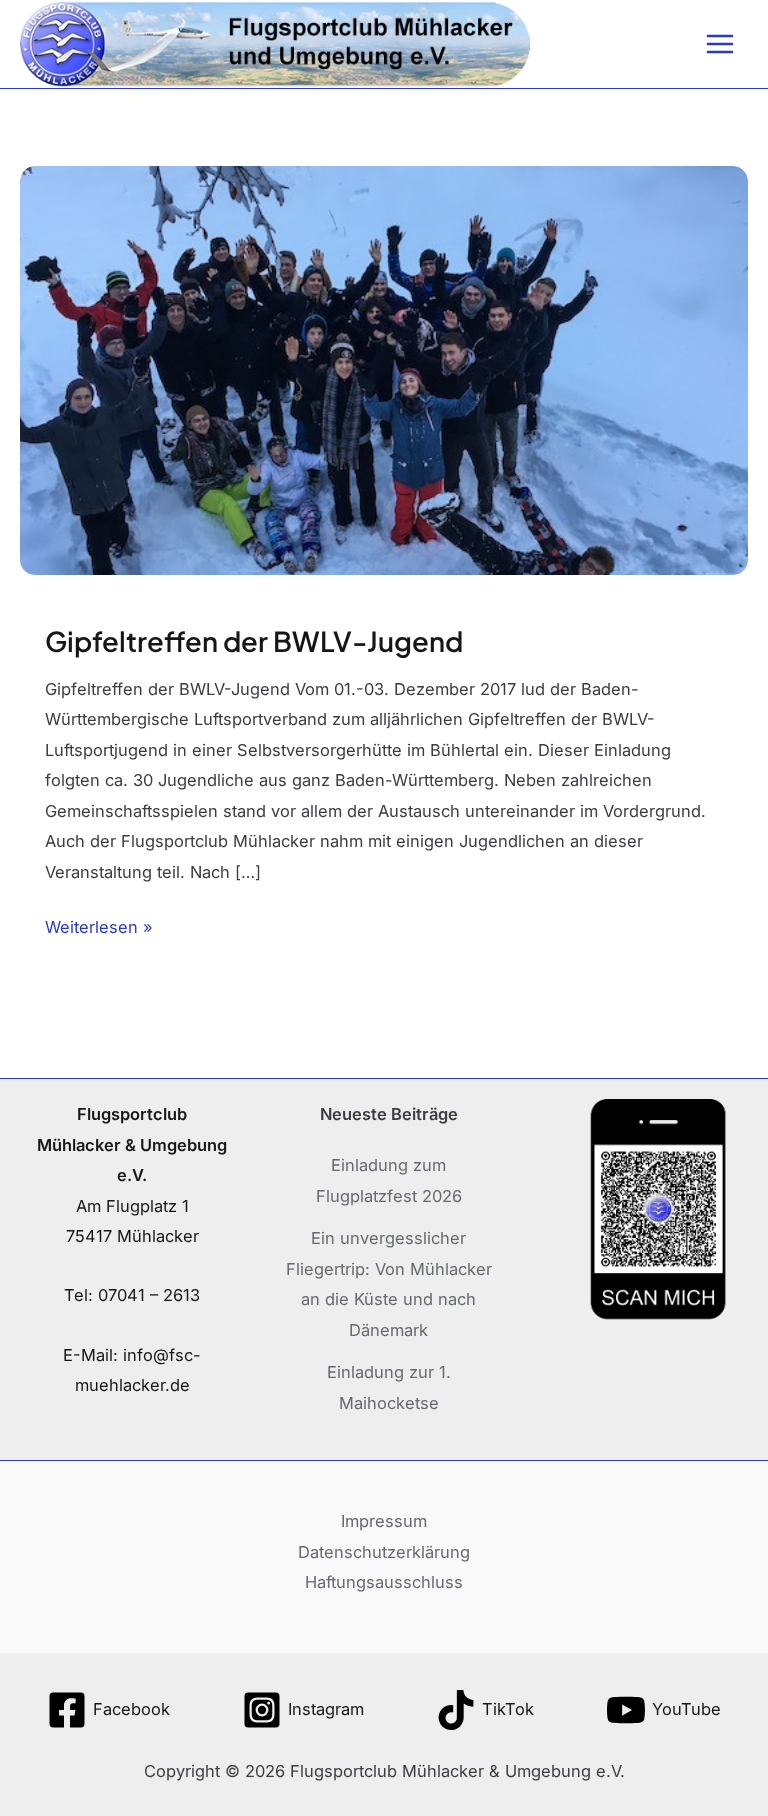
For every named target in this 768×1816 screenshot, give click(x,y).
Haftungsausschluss (384, 1582)
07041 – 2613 (149, 1295)
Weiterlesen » (99, 924)
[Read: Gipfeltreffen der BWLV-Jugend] (384, 369)
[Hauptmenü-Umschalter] (719, 44)
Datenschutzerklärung (384, 1552)
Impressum (384, 1521)
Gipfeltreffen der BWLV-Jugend (254, 641)
